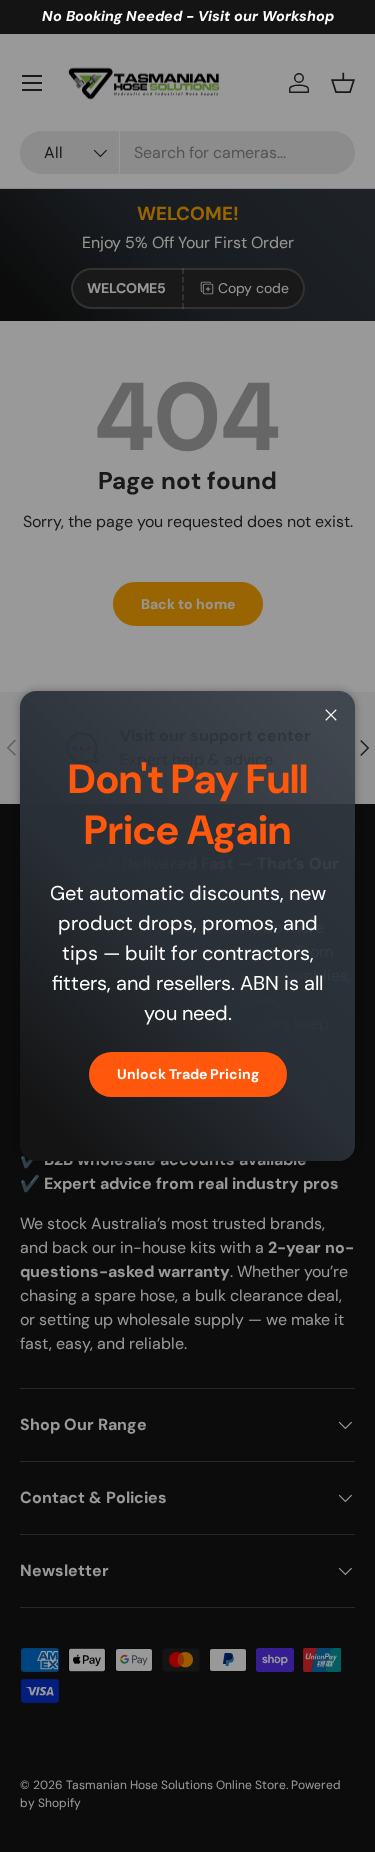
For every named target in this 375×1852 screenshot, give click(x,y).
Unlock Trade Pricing (188, 1074)
